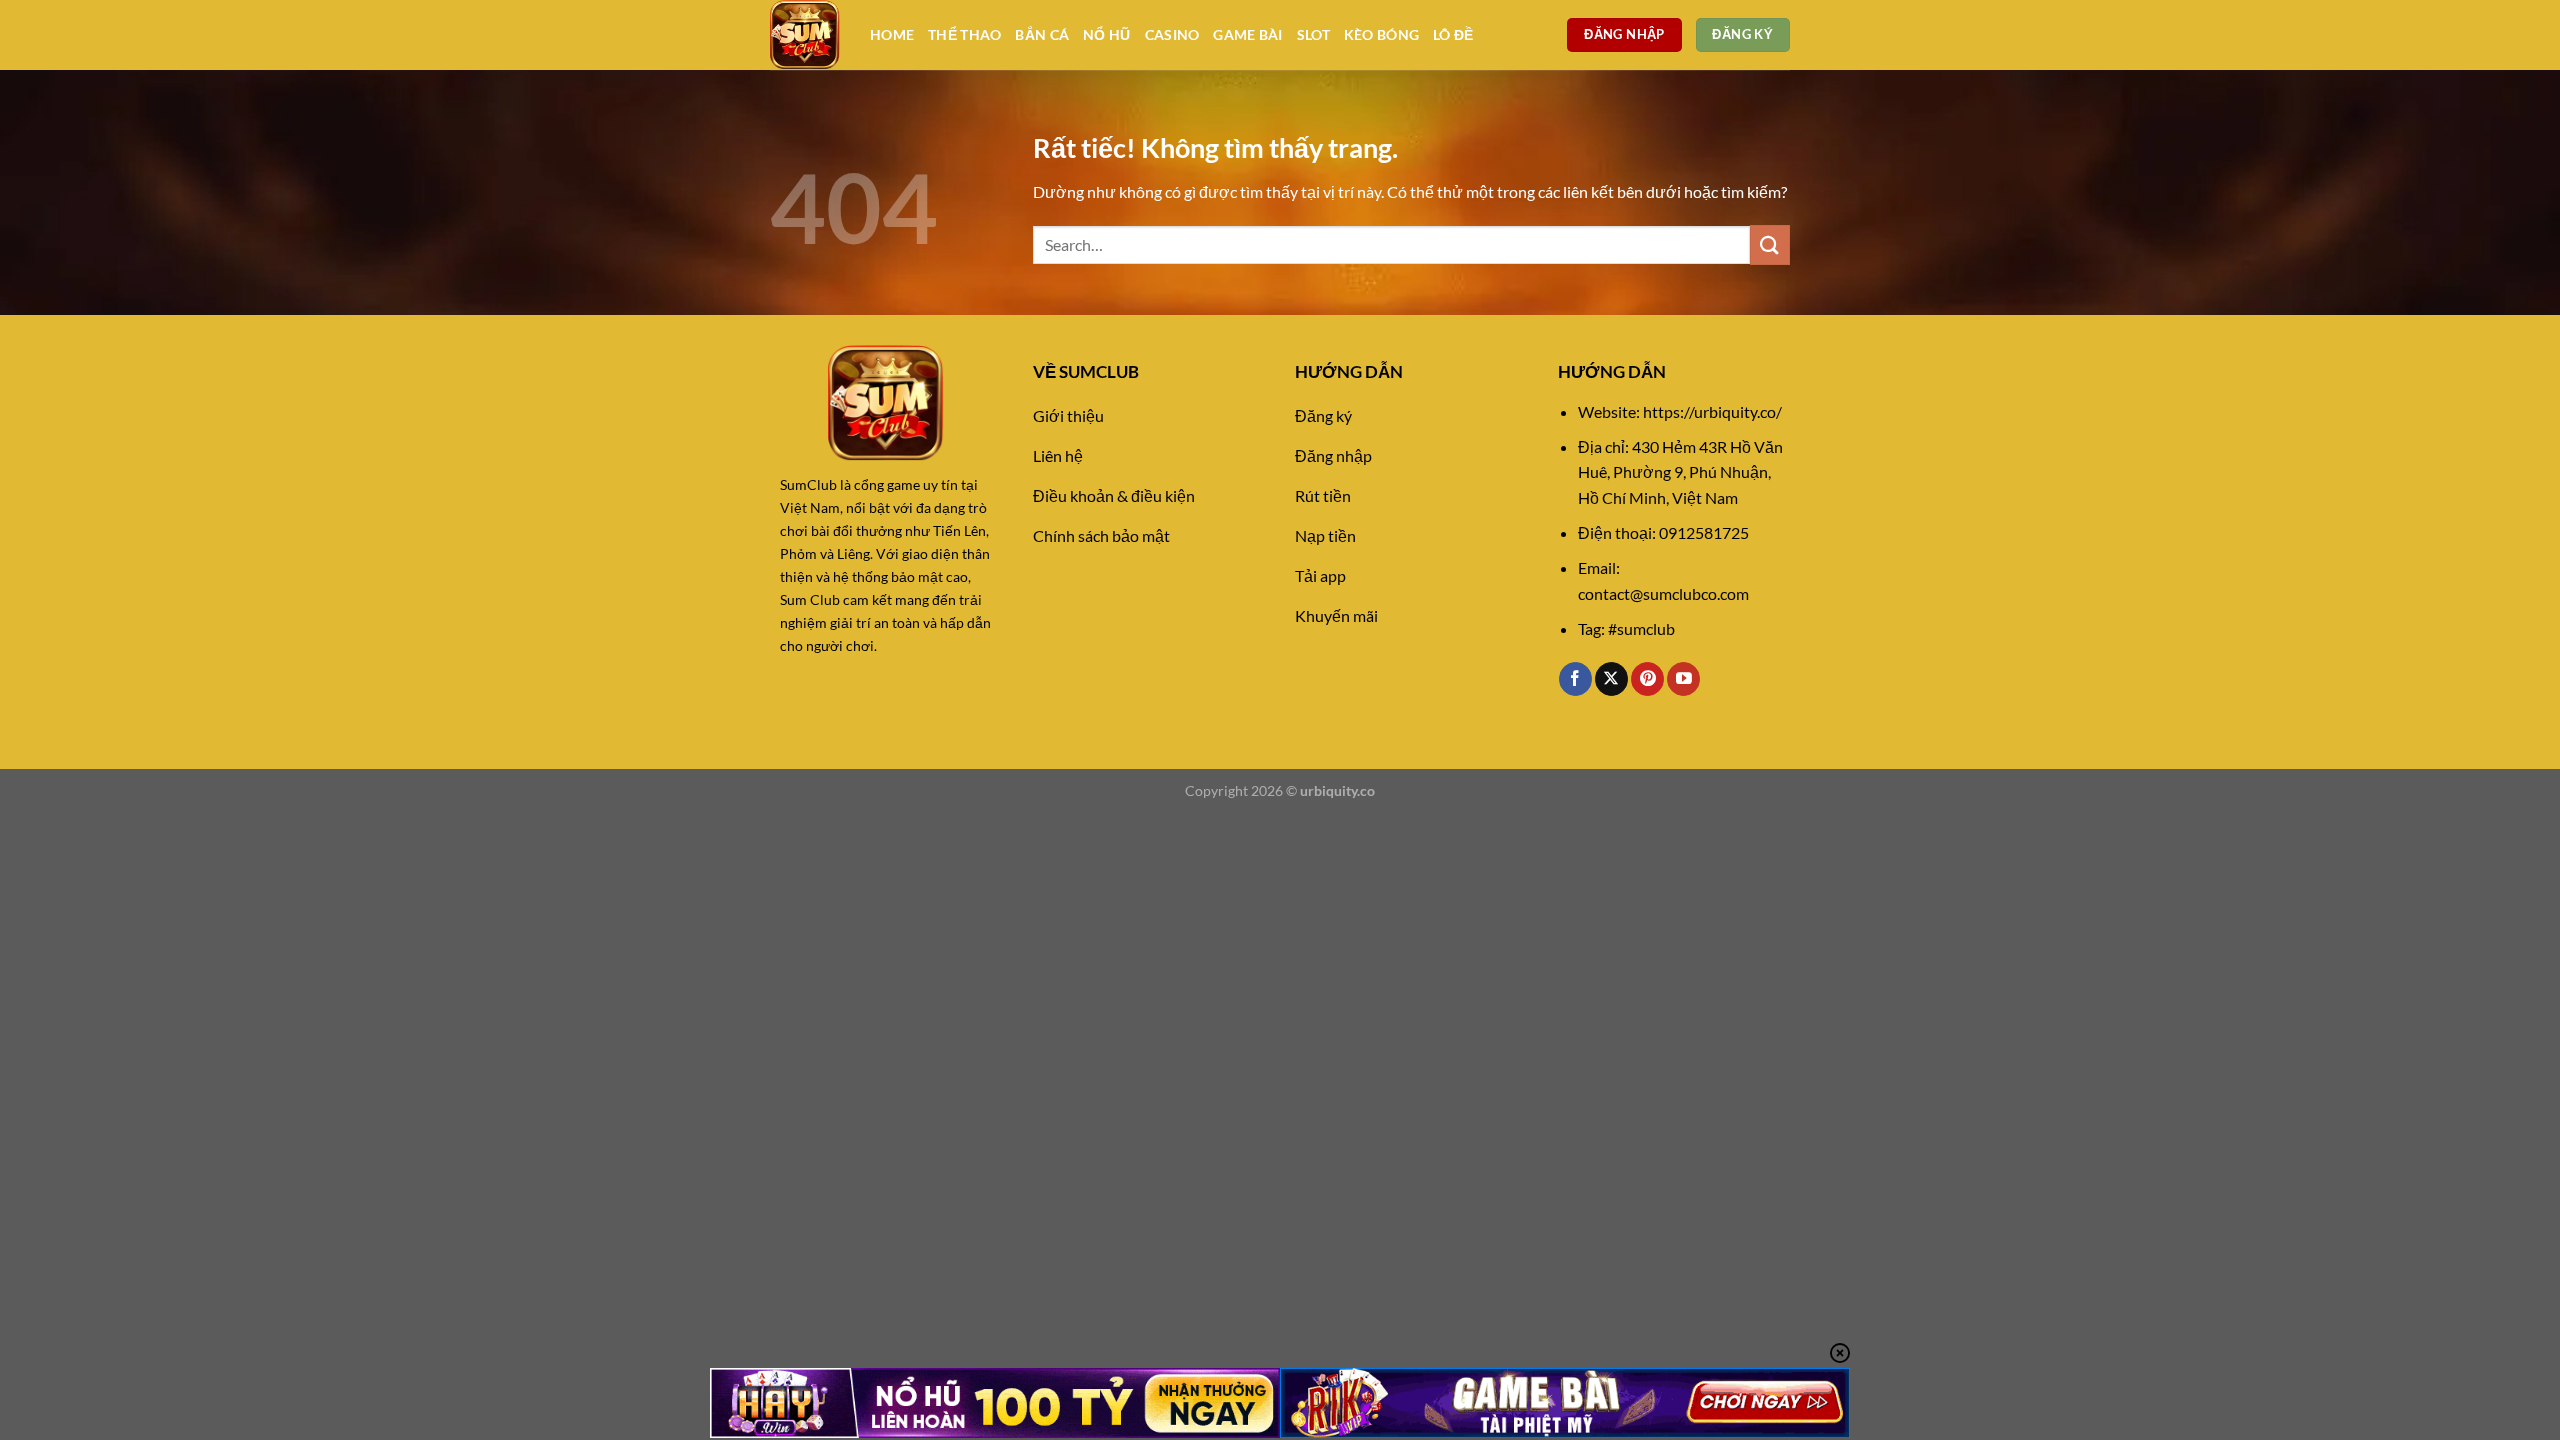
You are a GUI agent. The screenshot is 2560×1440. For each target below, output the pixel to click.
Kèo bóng (1381, 34)
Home (892, 34)
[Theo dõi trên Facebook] (1575, 679)
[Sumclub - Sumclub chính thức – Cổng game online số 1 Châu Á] (805, 35)
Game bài (1247, 34)
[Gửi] (1770, 244)
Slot (1313, 34)
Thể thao (964, 34)
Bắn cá (1042, 34)
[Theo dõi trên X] (1611, 679)
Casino (1172, 34)
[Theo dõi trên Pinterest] (1647, 679)
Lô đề (1453, 34)
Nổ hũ (1106, 34)
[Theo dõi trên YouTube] (1683, 679)
